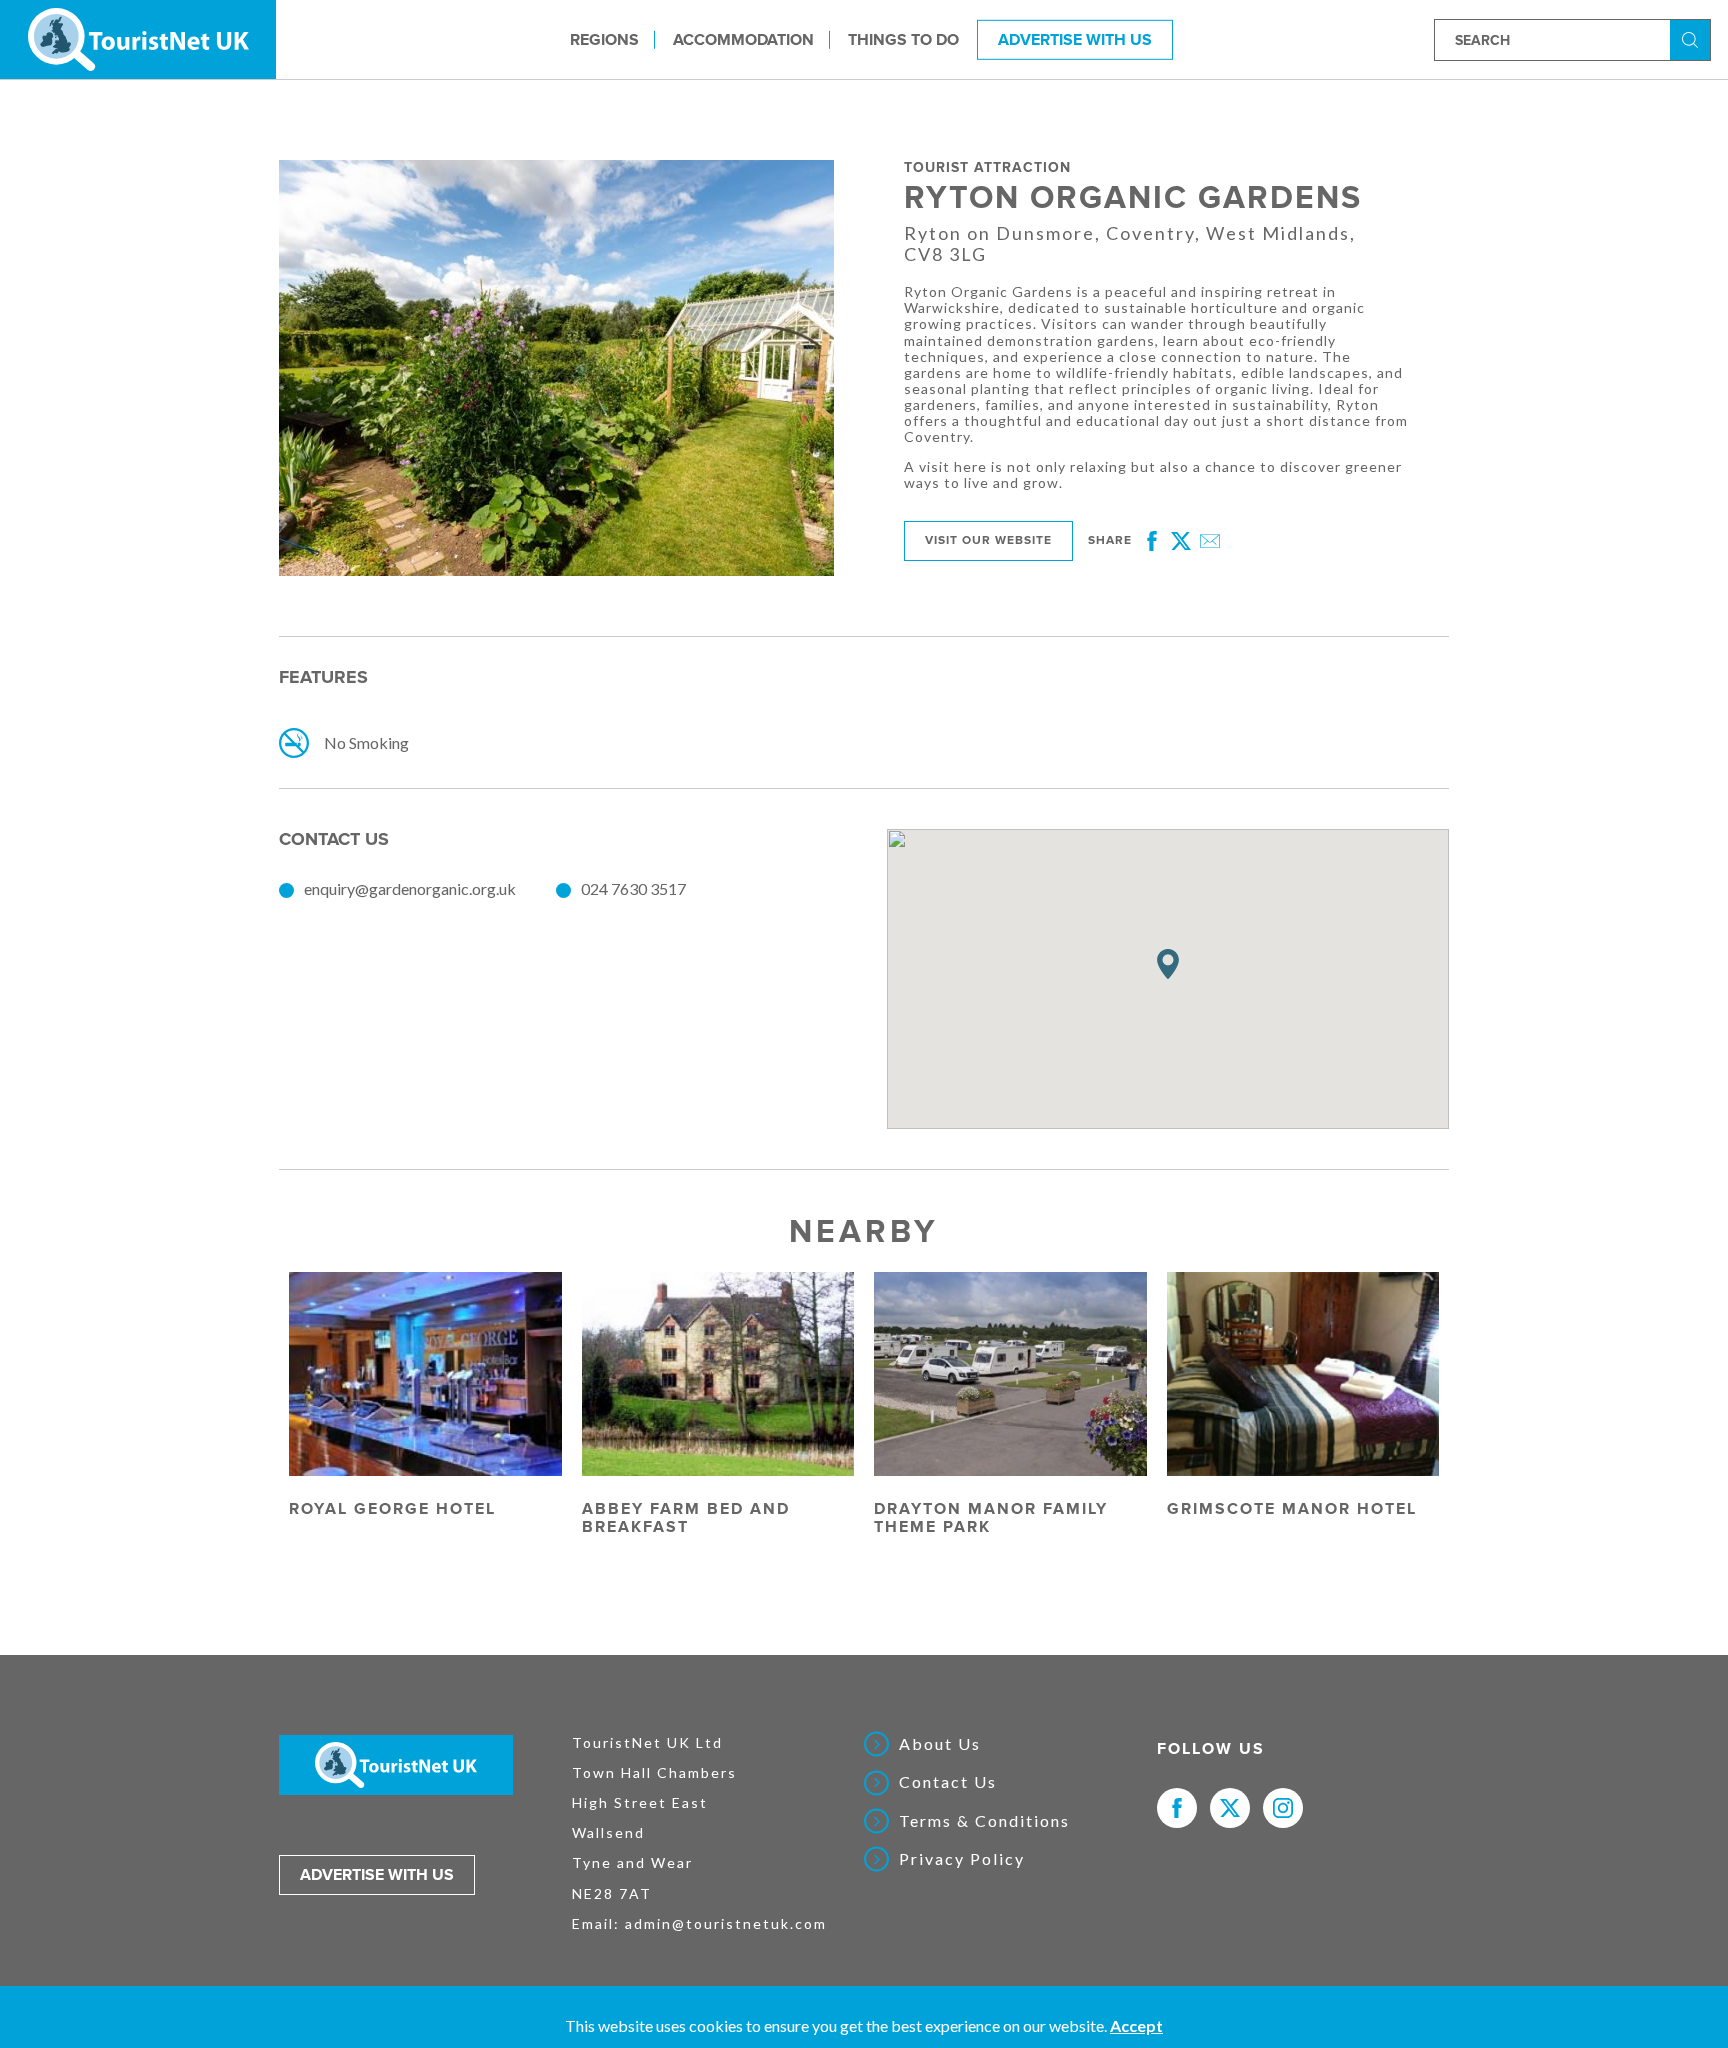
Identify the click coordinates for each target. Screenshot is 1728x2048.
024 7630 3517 (633, 888)
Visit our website (988, 540)
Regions (604, 39)
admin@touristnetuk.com (726, 1923)
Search (1693, 38)
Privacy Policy (962, 1859)
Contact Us (948, 1782)
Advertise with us (377, 1875)
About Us (940, 1744)
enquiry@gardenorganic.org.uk (410, 888)
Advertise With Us (1075, 39)
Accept (1136, 2025)
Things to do (903, 39)
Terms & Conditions (984, 1821)
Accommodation (743, 39)
